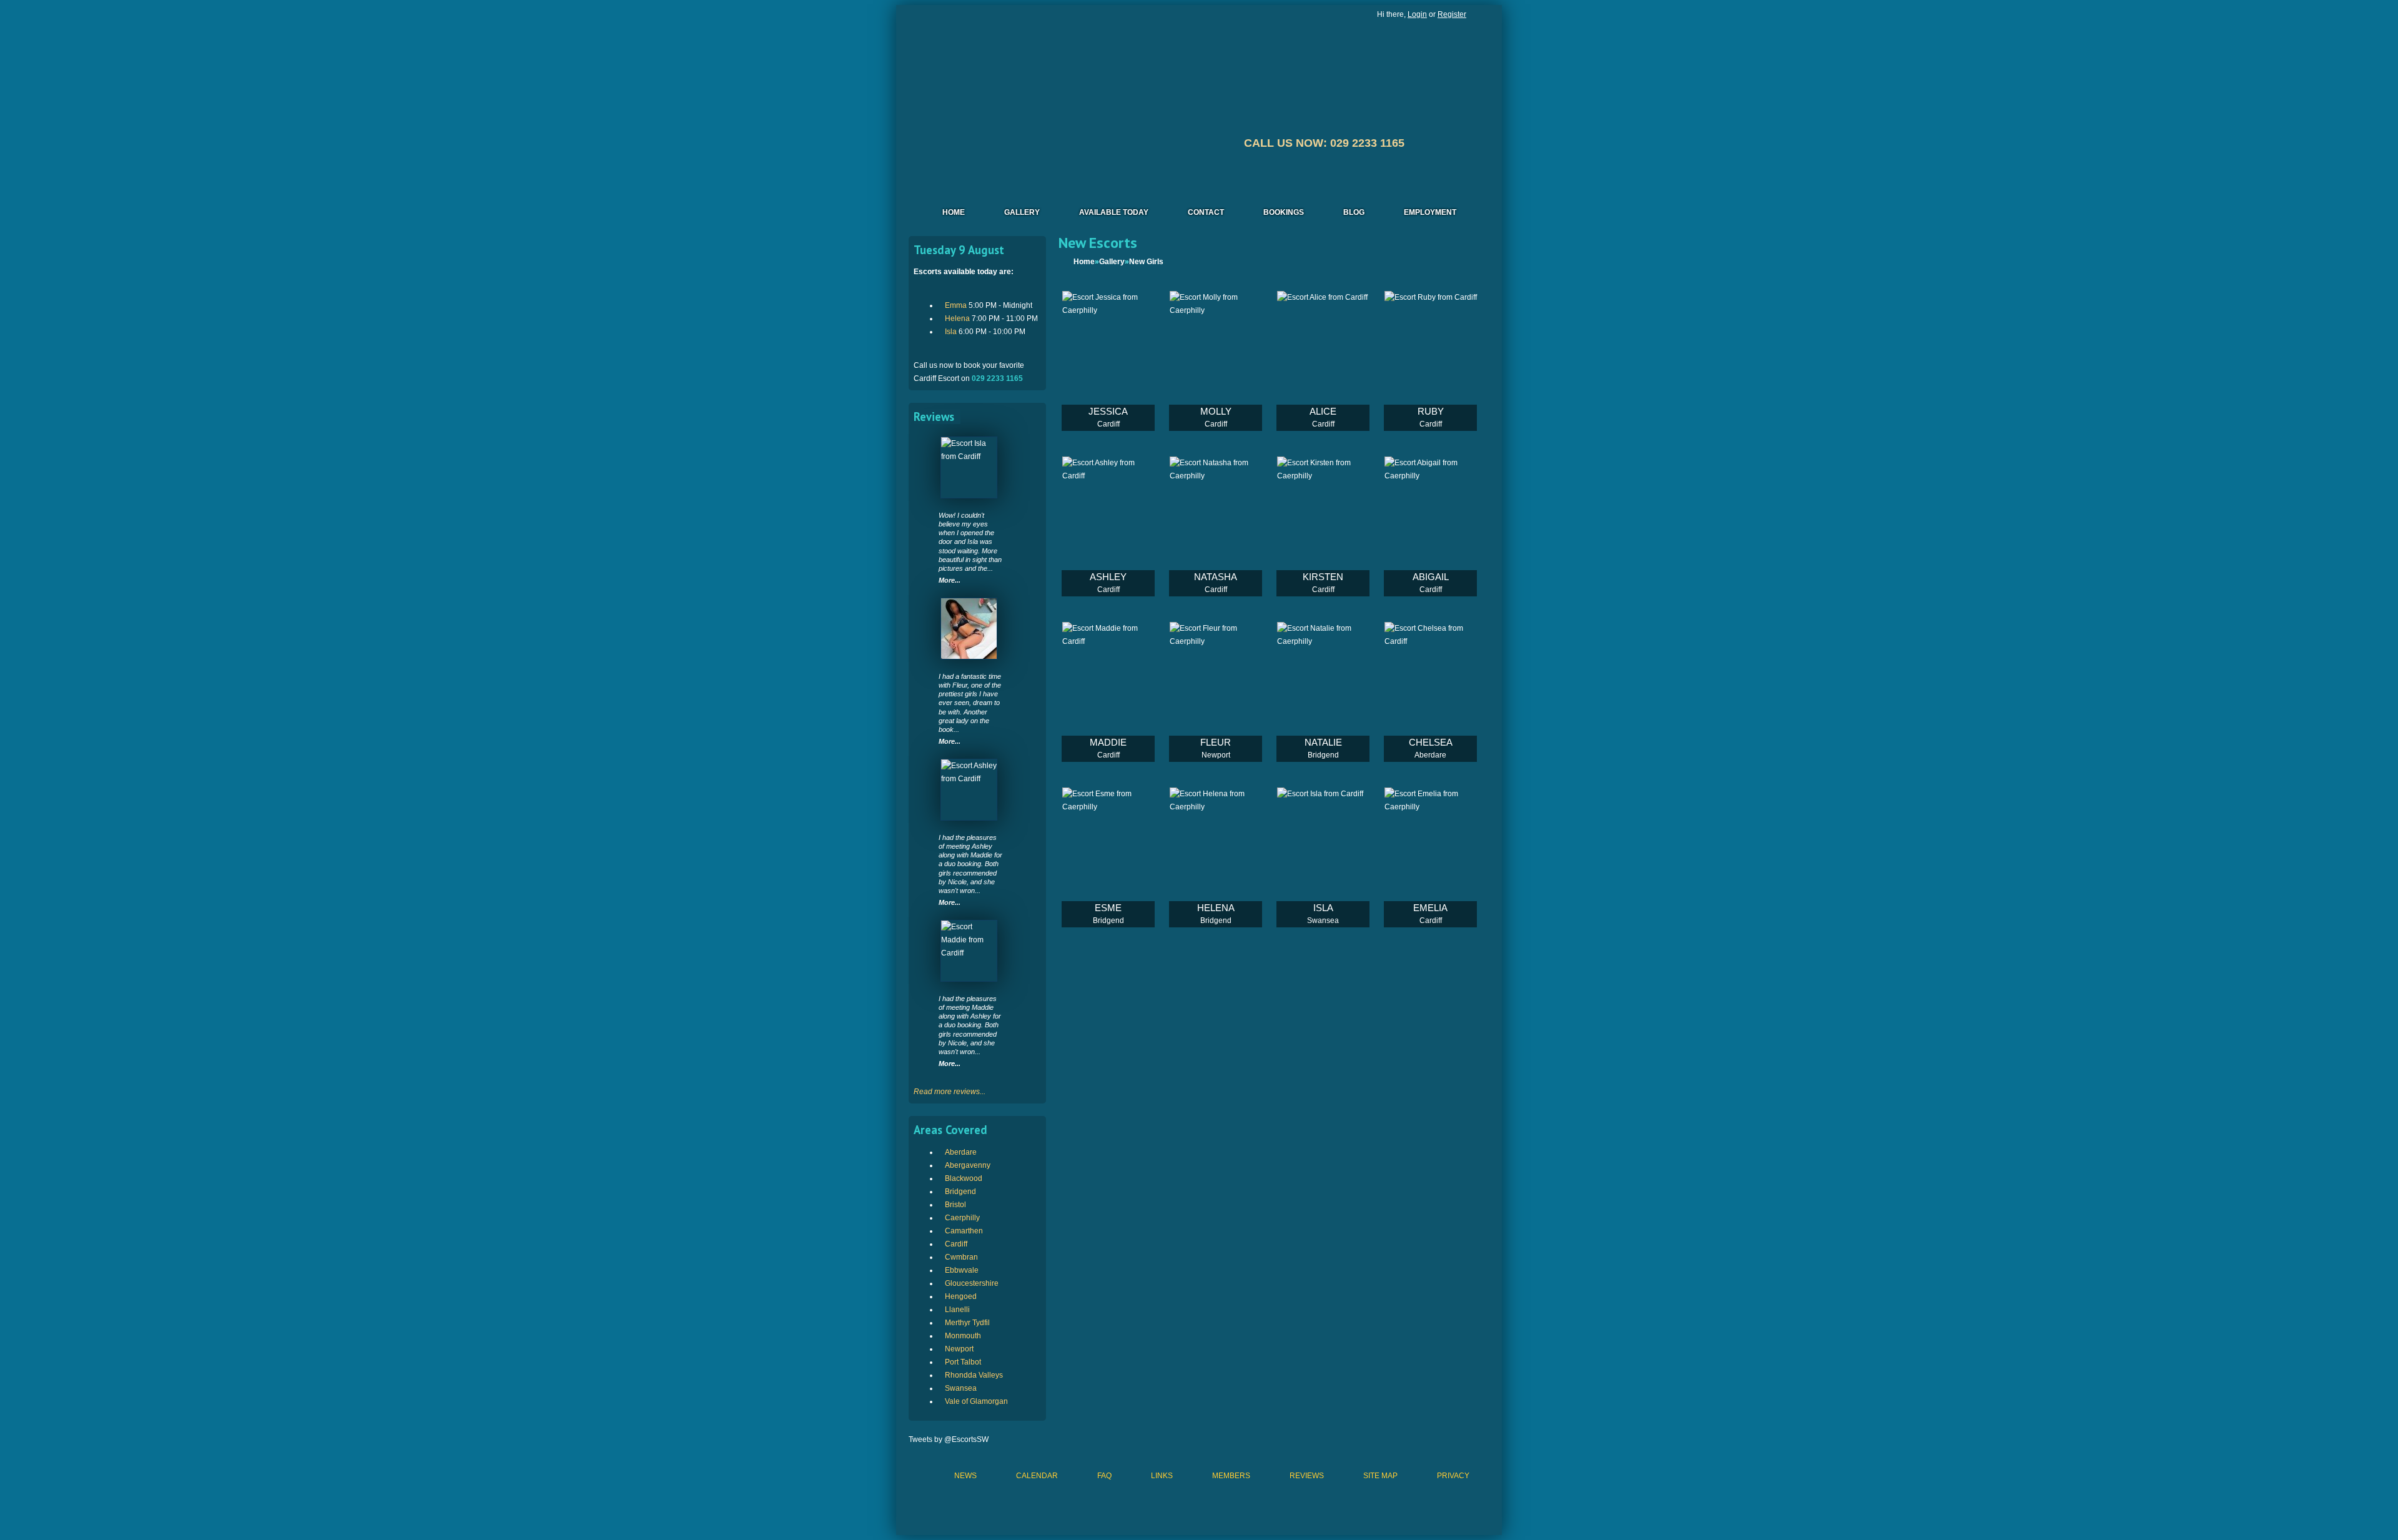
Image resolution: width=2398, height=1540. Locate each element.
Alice (1323, 411)
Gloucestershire (972, 1283)
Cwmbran (961, 1257)
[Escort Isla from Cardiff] (969, 467)
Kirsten (1323, 577)
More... (950, 580)
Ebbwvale (962, 1270)
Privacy (1453, 1476)
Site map (1380, 1476)
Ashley (1108, 577)
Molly (1216, 411)
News (965, 1476)
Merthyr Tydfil (967, 1323)
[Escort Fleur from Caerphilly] (969, 629)
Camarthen (964, 1231)
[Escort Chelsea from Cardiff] (1431, 692)
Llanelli (957, 1310)
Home (954, 212)
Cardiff (956, 1244)
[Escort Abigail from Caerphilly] (1431, 526)
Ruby (1431, 411)
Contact (1206, 212)
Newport (959, 1349)
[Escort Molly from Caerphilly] (1216, 361)
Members (1231, 1476)
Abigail (1431, 577)
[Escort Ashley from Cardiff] (969, 790)
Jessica (1108, 411)
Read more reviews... (950, 1092)
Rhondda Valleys (974, 1375)
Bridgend (960, 1192)
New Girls (1146, 262)
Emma (956, 305)
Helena (957, 318)
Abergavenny (968, 1165)
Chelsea (1431, 742)
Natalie (1323, 742)
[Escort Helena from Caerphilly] (1216, 857)
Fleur (1216, 742)
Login (1417, 14)
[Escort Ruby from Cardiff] (1431, 361)
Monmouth (963, 1336)
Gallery (1022, 212)
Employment (1430, 212)
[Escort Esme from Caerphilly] (1108, 857)
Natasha (1216, 577)
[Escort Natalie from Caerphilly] (1323, 692)
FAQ (1104, 1476)
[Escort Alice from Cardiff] (1323, 361)
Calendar (1037, 1476)
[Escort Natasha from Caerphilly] (1216, 526)
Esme (1108, 908)
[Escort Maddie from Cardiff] (969, 951)
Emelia (1430, 908)
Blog (1354, 212)
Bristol (955, 1205)
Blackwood (964, 1178)
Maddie (1108, 742)
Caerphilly (962, 1218)
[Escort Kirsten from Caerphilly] (1323, 526)
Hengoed (961, 1296)
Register (1452, 14)
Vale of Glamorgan (976, 1401)
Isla (951, 332)
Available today (1114, 212)
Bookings (1284, 212)
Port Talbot (963, 1362)
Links (1162, 1476)
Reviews (1307, 1476)
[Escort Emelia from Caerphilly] (1431, 857)
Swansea (961, 1388)
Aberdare (961, 1152)
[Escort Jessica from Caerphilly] (1108, 361)
